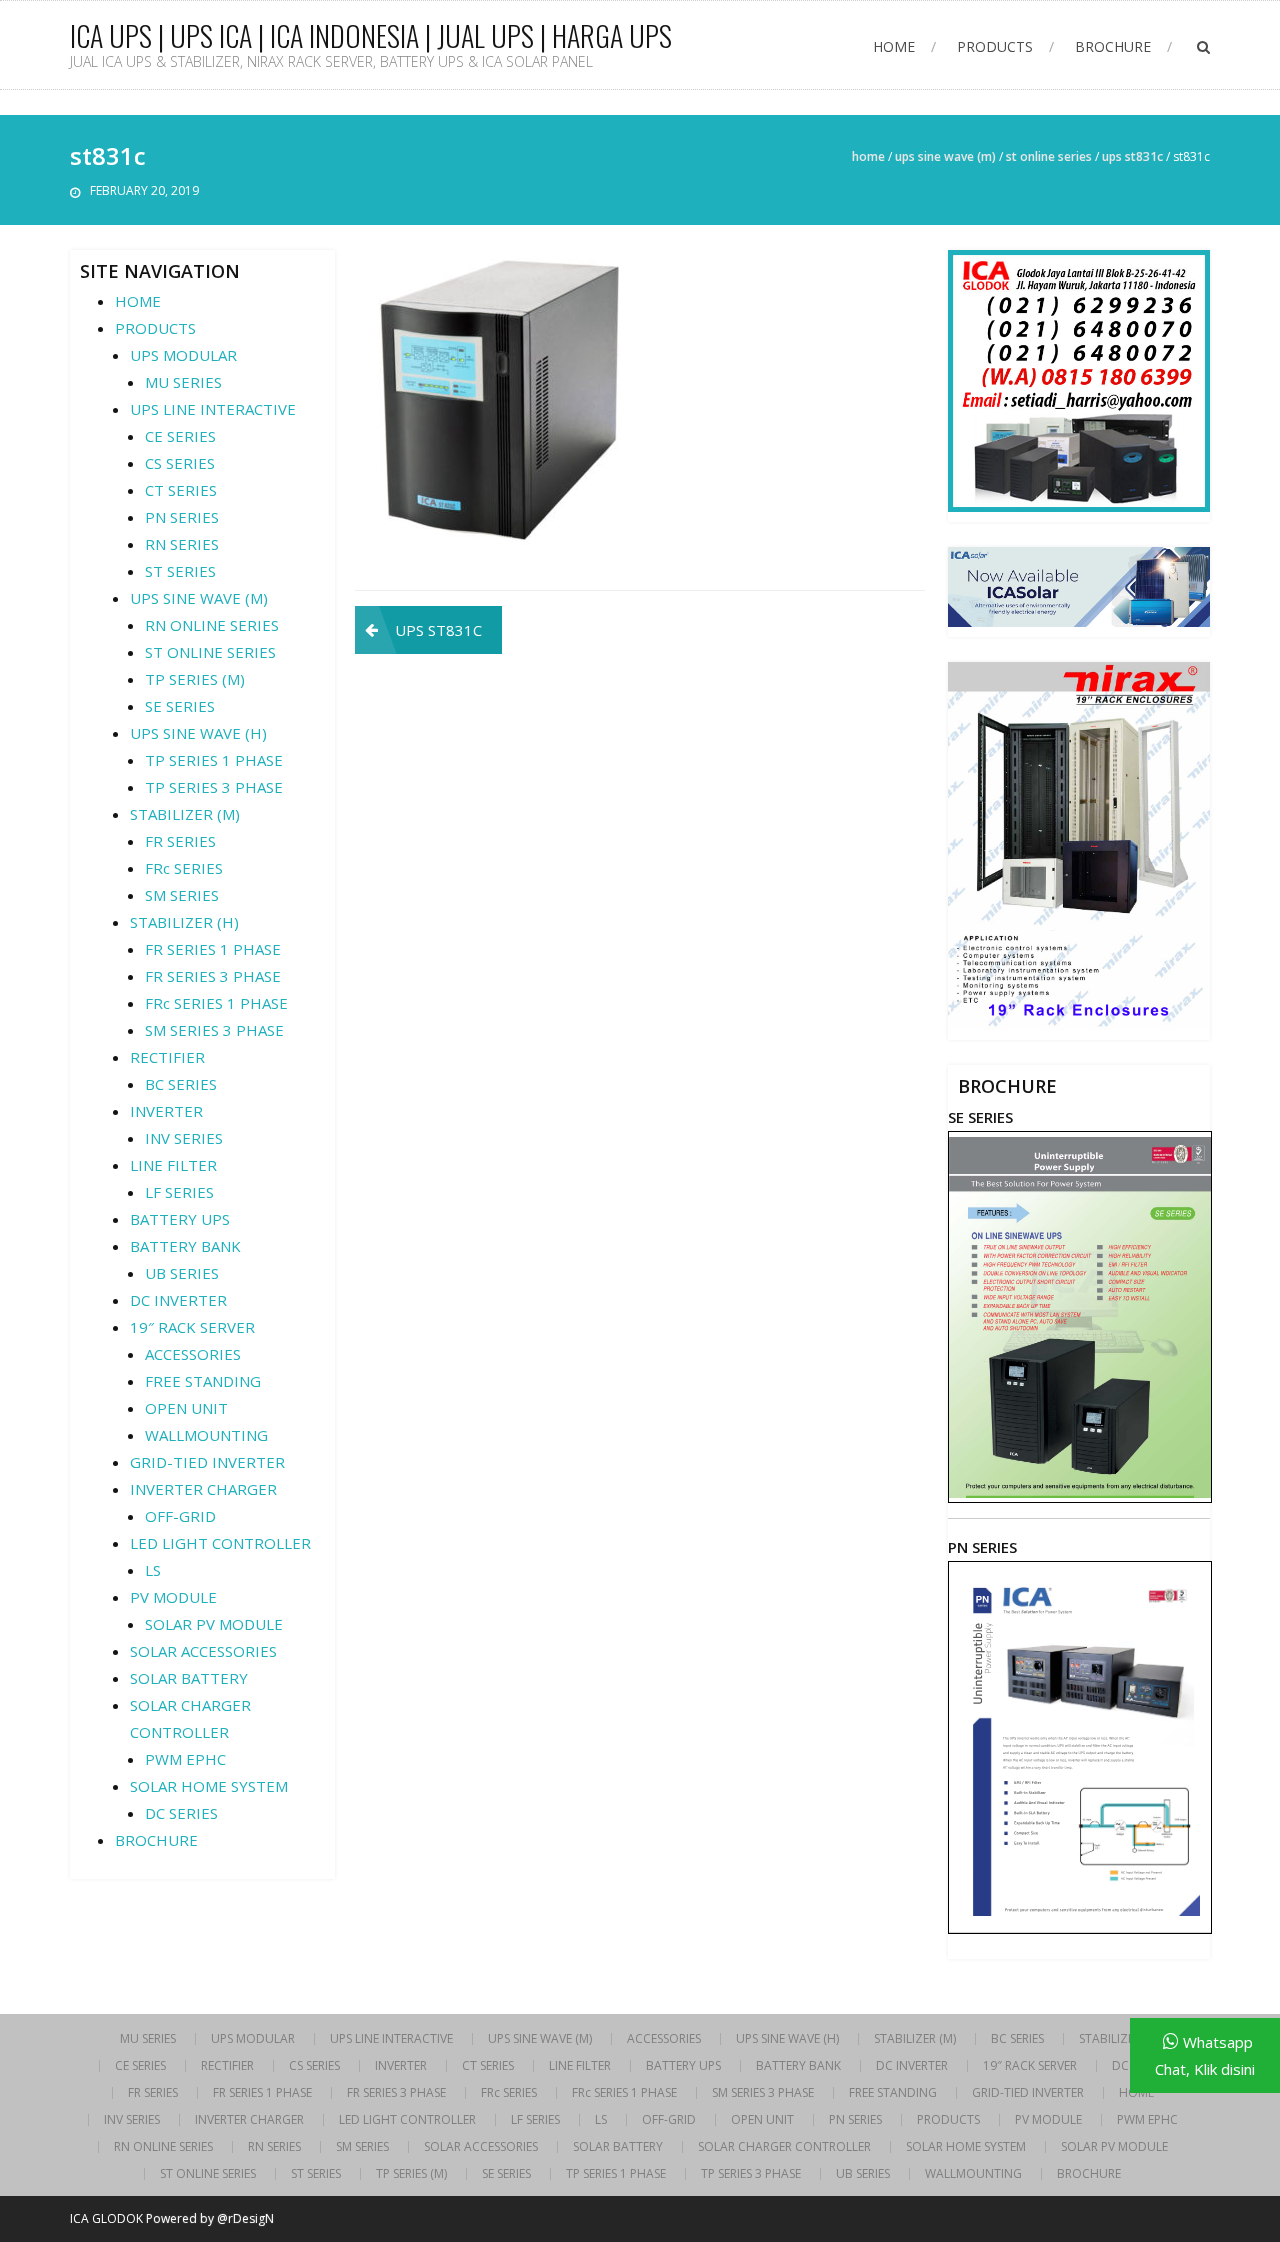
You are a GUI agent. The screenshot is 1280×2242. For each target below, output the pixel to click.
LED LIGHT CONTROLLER (220, 1543)
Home (868, 156)
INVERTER (166, 1111)
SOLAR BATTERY (189, 1678)
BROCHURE (1113, 46)
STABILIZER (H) (184, 922)
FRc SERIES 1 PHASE (216, 1003)
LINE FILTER (173, 1165)
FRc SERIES (184, 868)
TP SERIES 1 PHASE (214, 760)
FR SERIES (180, 841)
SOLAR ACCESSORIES (203, 1651)
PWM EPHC (185, 1759)
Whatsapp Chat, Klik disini (1205, 2055)
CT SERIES (181, 490)
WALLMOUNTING (206, 1435)
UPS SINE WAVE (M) (945, 156)
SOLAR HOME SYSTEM (209, 1786)
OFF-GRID (180, 1516)
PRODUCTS (995, 46)
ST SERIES (180, 571)
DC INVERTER (178, 1300)
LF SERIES (179, 1192)
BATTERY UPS (180, 1219)
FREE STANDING (203, 1381)
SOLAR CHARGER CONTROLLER (784, 2147)
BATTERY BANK (185, 1246)
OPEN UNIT (186, 1408)
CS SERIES (180, 463)
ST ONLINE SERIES (1049, 156)
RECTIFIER (167, 1057)
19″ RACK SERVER (192, 1327)
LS (153, 1570)
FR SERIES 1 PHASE (213, 949)
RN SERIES (182, 544)
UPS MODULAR (183, 355)
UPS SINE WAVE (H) (198, 733)
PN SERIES (182, 517)
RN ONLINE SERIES (212, 625)
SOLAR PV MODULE (214, 1624)
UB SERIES (182, 1273)
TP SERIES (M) (195, 679)
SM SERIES (182, 895)
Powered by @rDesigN (210, 2218)
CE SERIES (180, 436)
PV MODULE (173, 1597)
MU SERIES (183, 382)
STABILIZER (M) (185, 814)
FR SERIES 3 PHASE (213, 976)
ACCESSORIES (193, 1354)
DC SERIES (181, 1813)
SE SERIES (180, 706)
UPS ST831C (1132, 156)
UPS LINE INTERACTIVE (213, 409)
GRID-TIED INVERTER (207, 1462)
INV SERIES (184, 1138)
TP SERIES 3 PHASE (214, 787)
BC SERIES (181, 1084)
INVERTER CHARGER (203, 1489)
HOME (894, 46)
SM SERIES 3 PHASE (214, 1030)
